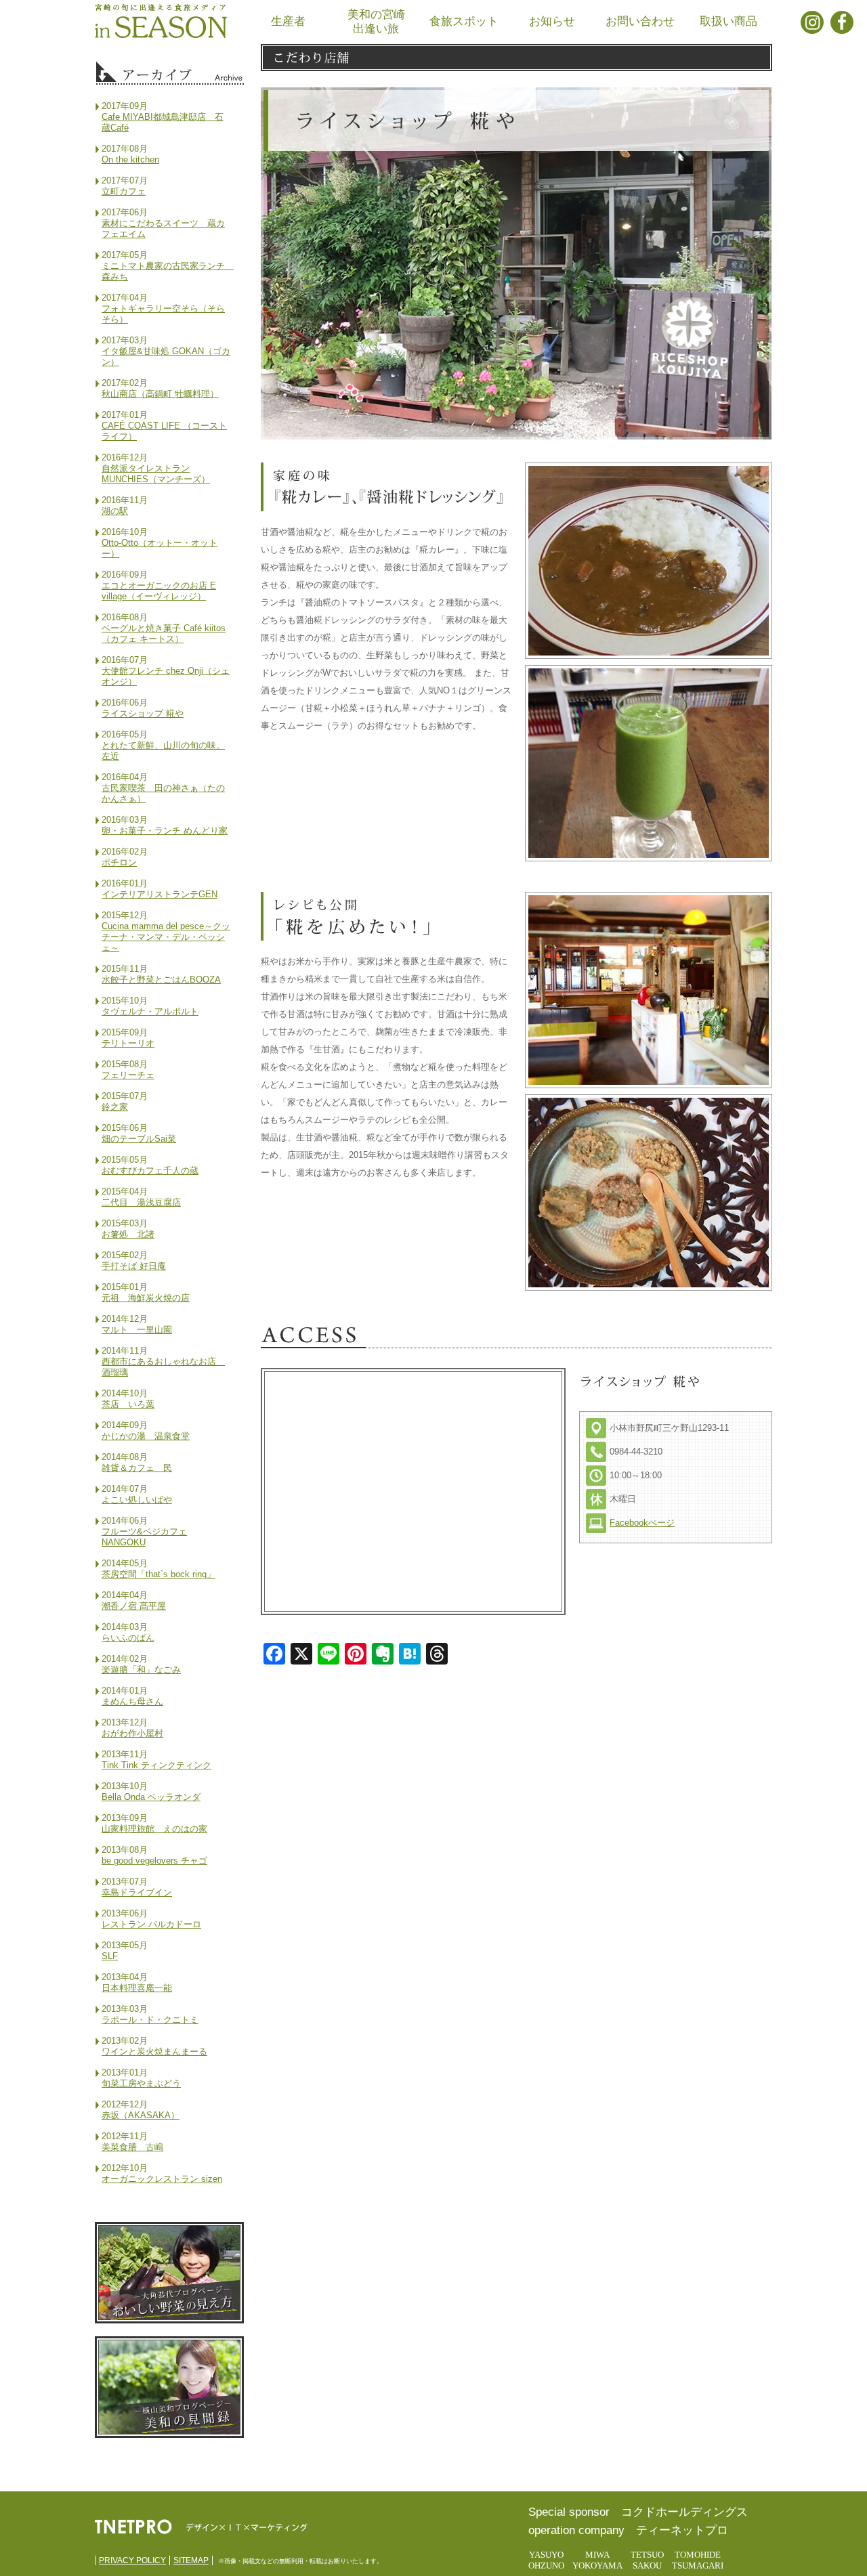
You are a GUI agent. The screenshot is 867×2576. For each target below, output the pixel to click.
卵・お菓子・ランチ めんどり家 (165, 831)
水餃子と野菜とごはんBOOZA (161, 980)
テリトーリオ (128, 1043)
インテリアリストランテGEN (160, 894)
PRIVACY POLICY (132, 2560)
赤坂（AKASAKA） (141, 2115)
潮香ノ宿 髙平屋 (134, 1606)
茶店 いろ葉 (128, 1404)
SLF (110, 1956)
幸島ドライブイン (137, 1892)
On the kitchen (130, 159)
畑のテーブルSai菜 (139, 1139)
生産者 (288, 21)
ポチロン (119, 862)
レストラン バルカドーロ (151, 1924)
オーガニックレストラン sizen (162, 2179)
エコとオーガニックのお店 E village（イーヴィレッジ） (159, 591)
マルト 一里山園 (137, 1330)
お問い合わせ (640, 21)
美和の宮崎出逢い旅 (376, 22)
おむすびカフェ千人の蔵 (150, 1171)
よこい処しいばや (137, 1500)
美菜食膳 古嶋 (132, 2147)
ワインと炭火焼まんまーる (154, 2052)
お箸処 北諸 (128, 1234)
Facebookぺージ (642, 1523)
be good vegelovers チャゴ (154, 1861)
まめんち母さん (132, 1701)
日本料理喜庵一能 (137, 1988)
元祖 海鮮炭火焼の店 (146, 1298)
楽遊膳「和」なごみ (141, 1670)
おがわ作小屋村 (132, 1733)
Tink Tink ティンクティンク (156, 1765)
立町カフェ (124, 191)
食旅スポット (464, 21)
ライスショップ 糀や (143, 713)
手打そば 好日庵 (134, 1266)
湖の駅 (115, 511)
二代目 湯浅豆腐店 (141, 1202)
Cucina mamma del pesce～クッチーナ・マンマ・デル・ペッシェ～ (166, 937)
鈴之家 (115, 1107)
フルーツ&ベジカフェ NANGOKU (144, 1537)
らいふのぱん (128, 1638)
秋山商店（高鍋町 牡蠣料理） (160, 394)
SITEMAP (191, 2560)
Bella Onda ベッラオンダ (151, 1797)
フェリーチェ (128, 1075)
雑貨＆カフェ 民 (137, 1468)
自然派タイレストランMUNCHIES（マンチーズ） (156, 474)
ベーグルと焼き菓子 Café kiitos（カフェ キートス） (164, 634)
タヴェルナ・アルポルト (150, 1011)
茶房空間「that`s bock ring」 (158, 1574)
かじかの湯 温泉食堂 (146, 1436)
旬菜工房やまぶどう (141, 2083)
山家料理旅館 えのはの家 (154, 1829)
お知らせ (552, 21)
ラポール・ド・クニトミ (150, 2020)
